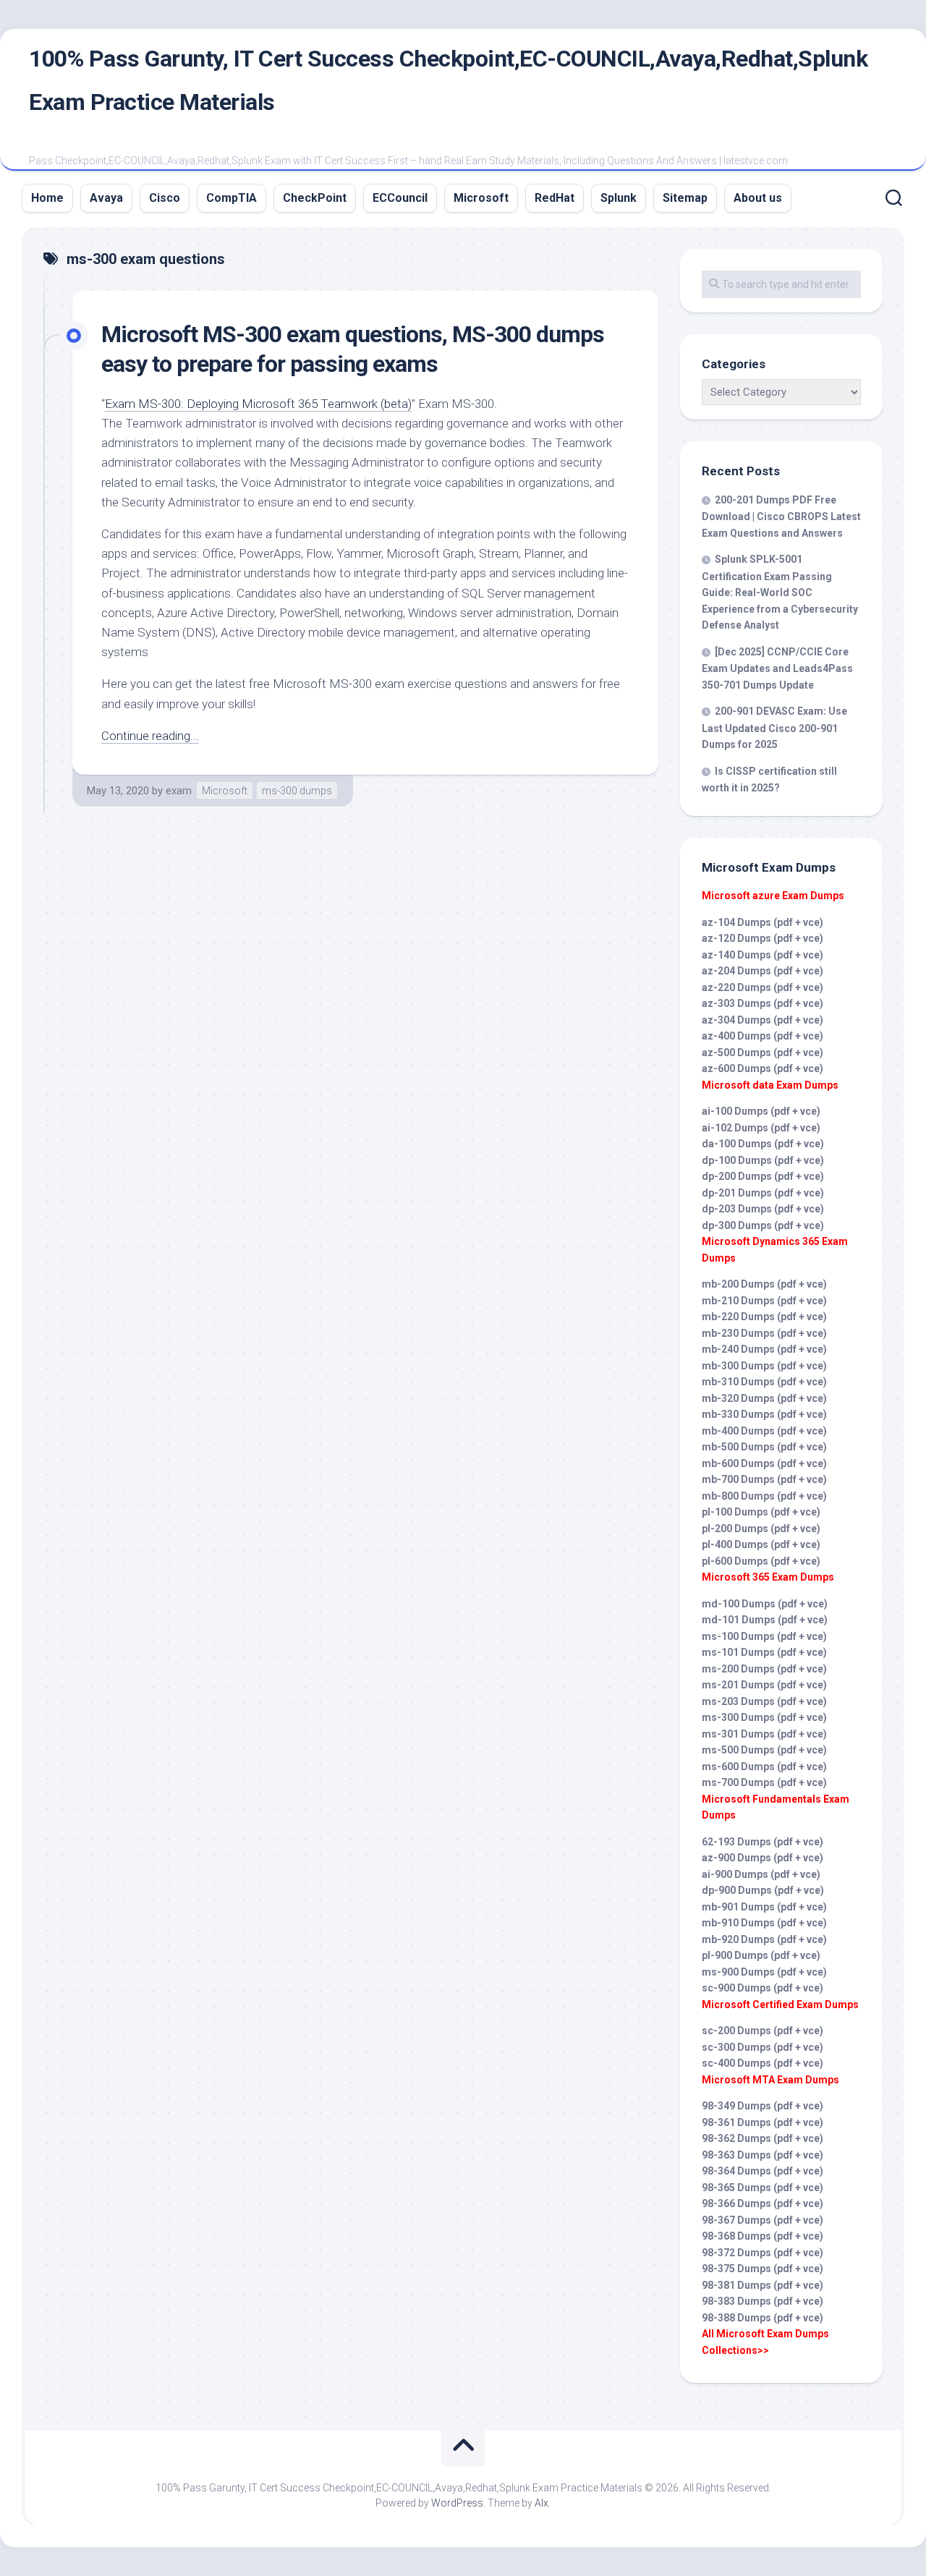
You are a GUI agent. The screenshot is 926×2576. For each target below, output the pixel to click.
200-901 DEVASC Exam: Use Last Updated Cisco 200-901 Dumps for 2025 (774, 728)
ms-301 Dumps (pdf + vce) (764, 1734)
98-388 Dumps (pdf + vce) (763, 2318)
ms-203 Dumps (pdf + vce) (764, 1701)
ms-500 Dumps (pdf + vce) (764, 1750)
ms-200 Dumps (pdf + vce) (764, 1669)
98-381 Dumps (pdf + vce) (763, 2285)
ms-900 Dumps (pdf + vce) (764, 1972)
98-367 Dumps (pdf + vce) (763, 2220)
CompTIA (231, 198)
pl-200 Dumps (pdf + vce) (761, 1529)
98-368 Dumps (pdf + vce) (763, 2236)
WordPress (457, 2503)
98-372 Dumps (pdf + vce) (763, 2253)
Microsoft (481, 198)
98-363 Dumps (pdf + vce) (763, 2155)
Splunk (619, 198)
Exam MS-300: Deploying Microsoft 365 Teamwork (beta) (258, 404)
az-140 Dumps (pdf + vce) (763, 955)
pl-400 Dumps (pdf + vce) (761, 1544)
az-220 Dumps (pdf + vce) (763, 987)
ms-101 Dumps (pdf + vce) (764, 1652)
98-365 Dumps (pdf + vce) (763, 2188)
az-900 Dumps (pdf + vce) (763, 1858)
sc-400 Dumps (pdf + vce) (763, 2063)
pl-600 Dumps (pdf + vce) (761, 1561)
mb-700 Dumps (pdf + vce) (764, 1479)
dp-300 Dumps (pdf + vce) (763, 1225)
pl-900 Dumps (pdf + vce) (761, 1955)
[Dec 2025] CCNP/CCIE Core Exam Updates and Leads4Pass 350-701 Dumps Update (777, 668)
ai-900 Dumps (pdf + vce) (761, 1874)
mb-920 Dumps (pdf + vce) (764, 1939)
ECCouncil (400, 198)
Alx (541, 2503)
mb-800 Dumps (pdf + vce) (764, 1496)
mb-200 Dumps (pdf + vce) (764, 1284)
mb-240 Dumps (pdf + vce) (764, 1349)
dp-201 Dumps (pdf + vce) (763, 1193)
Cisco (165, 198)
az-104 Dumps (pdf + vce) (763, 922)
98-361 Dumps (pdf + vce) (763, 2122)
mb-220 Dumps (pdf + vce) (764, 1317)
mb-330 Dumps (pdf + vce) (764, 1414)
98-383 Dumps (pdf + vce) (763, 2301)
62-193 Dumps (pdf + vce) (763, 1842)
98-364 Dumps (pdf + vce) (763, 2171)
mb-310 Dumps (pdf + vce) (764, 1382)
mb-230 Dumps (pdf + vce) (764, 1333)
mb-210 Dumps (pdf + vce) (764, 1301)
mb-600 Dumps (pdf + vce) (764, 1463)
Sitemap (685, 198)
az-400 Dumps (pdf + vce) (763, 1036)
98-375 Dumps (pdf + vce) (763, 2269)
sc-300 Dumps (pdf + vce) (763, 2047)
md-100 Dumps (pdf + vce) (765, 1604)
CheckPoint (315, 198)
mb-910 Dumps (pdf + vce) (764, 1923)
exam (179, 791)
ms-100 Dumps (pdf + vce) (764, 1636)
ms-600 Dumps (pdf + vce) (764, 1767)
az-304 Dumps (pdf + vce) (763, 1020)
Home (47, 198)
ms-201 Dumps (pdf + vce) (764, 1685)
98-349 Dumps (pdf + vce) (763, 2106)
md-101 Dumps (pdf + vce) (765, 1620)
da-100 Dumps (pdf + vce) (763, 1144)
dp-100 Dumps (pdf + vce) (763, 1160)
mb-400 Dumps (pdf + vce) (764, 1431)
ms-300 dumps (297, 791)
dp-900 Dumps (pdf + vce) (763, 1890)
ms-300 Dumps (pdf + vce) (764, 1717)
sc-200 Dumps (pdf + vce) (763, 2031)
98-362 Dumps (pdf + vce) (763, 2138)
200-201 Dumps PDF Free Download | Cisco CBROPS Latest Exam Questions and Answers (781, 517)
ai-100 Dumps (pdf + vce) (761, 1111)
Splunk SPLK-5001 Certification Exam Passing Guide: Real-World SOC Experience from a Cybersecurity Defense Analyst (780, 592)
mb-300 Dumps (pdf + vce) (764, 1366)
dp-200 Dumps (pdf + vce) (763, 1176)
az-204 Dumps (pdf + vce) (763, 971)
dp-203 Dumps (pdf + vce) (763, 1209)
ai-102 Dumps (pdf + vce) (761, 1128)
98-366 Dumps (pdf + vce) (763, 2203)
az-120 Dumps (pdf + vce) (763, 938)
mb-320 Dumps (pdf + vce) (764, 1398)
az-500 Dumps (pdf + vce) (763, 1053)
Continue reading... (150, 736)
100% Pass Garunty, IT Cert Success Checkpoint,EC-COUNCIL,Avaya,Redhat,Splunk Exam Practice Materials (448, 80)
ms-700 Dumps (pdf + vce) (764, 1782)
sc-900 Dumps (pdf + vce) (763, 1988)
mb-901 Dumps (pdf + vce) (764, 1907)
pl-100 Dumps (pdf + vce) (761, 1512)
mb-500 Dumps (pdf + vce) (764, 1447)
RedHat (555, 198)
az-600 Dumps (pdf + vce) (763, 1068)
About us (758, 198)
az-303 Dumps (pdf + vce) (763, 1003)
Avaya (106, 198)
